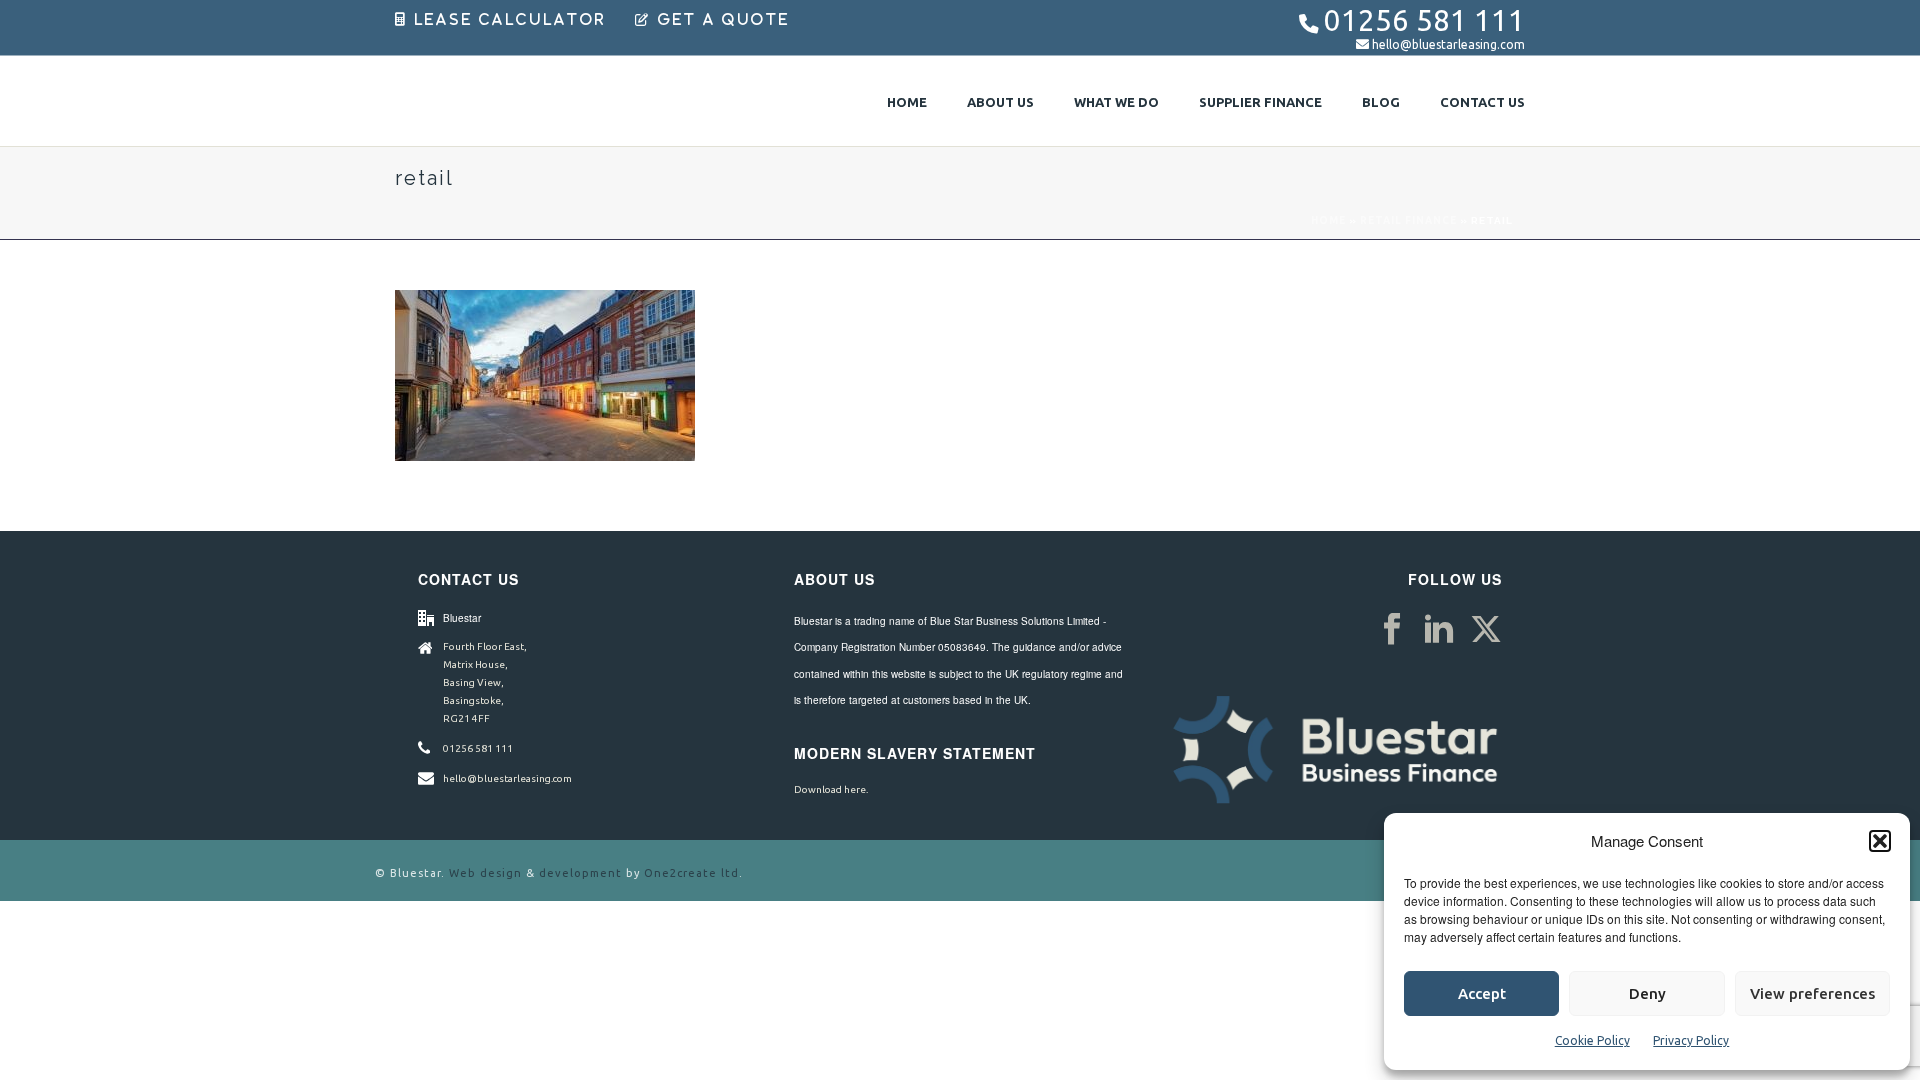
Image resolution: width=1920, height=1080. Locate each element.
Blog (1381, 102)
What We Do (1116, 102)
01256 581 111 (1424, 20)
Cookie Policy (1592, 1040)
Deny (1647, 993)
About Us (1000, 102)
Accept (1482, 993)
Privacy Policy (1691, 1040)
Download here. (831, 789)
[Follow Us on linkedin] (1439, 630)
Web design (485, 873)
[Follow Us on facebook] (1392, 630)
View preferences (1812, 993)
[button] (1880, 841)
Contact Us (1482, 102)
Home (907, 102)
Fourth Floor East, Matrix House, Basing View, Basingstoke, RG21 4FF (485, 682)
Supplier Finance (1260, 102)
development (580, 873)
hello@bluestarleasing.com (1448, 44)
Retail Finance (1408, 220)
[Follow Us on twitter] (1486, 630)
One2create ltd (691, 873)
